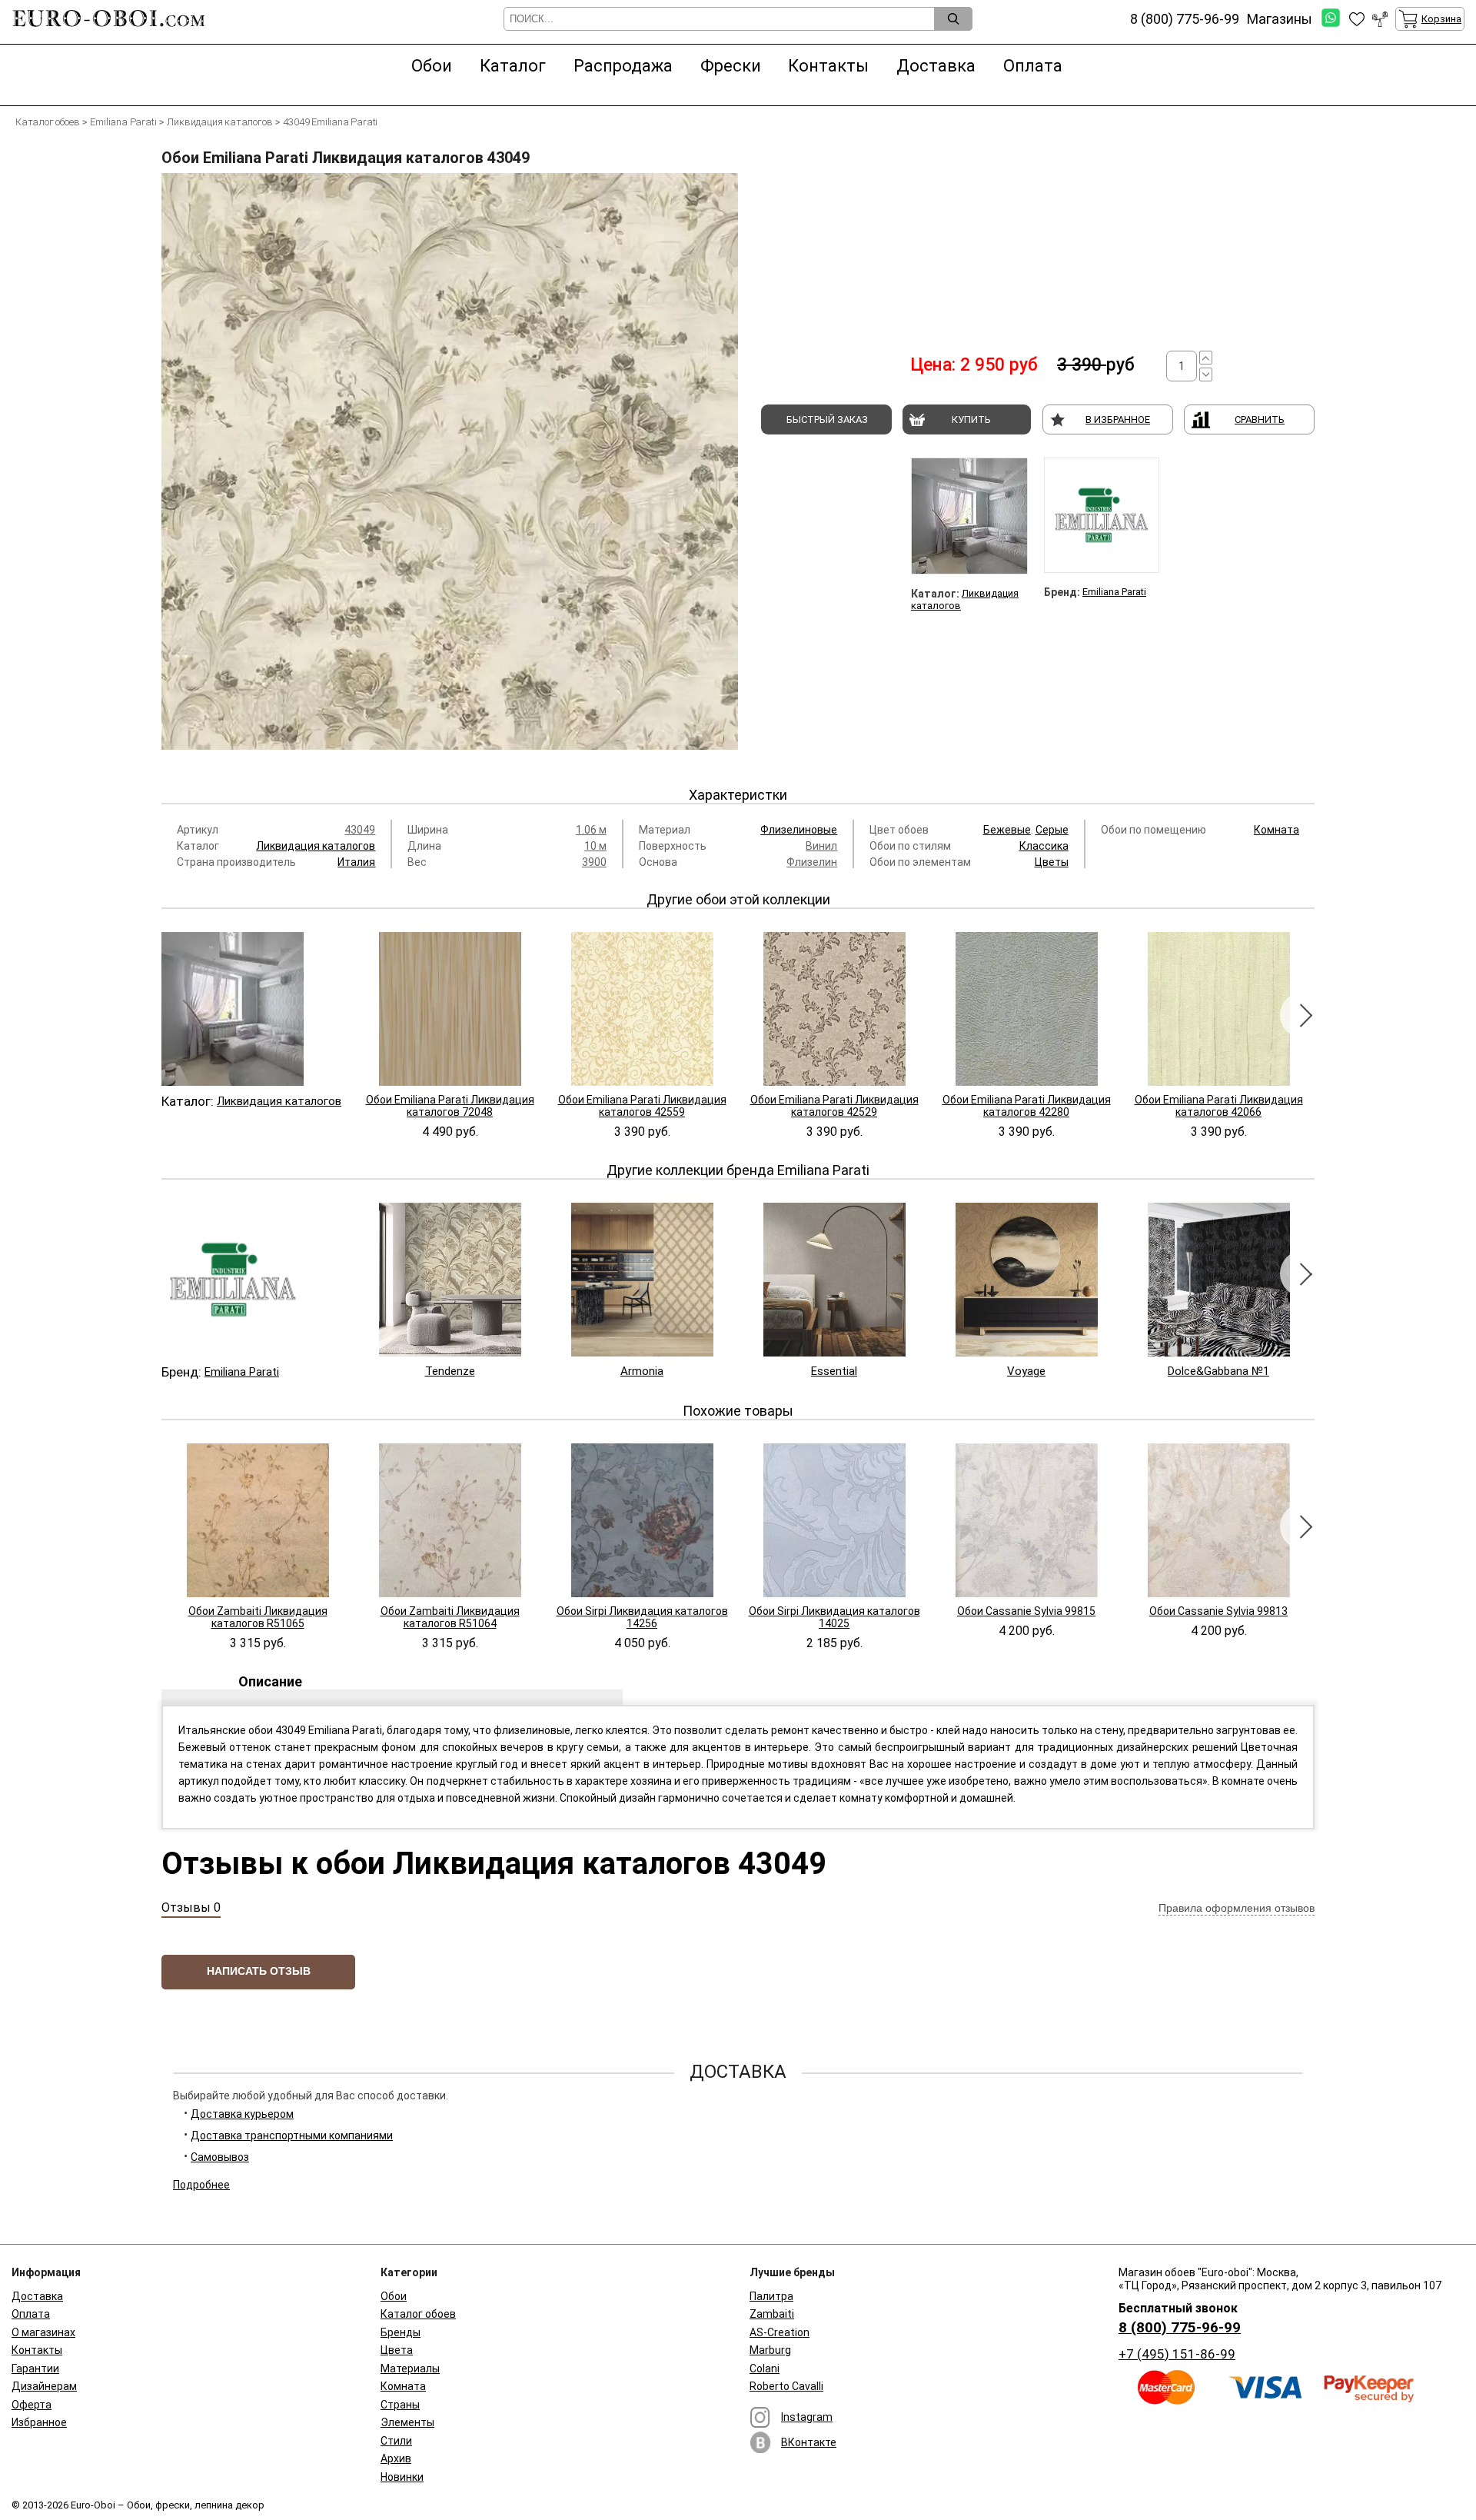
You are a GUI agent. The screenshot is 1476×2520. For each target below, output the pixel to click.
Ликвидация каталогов (316, 846)
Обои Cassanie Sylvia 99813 (1218, 1611)
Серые (1052, 830)
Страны (400, 2405)
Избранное (39, 2422)
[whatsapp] (1331, 19)
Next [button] (1303, 1015)
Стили (396, 2441)
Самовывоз (220, 2157)
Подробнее (201, 2185)
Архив (396, 2458)
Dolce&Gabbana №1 (1218, 1371)
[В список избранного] (1357, 19)
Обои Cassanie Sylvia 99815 (1026, 1611)
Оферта (32, 2405)
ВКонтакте (809, 2442)
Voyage (1026, 1371)
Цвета (397, 2350)
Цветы (1052, 862)
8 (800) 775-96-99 (1180, 2327)
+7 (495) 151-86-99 (1177, 2354)
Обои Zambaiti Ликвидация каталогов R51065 (258, 1617)
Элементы (407, 2422)
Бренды (401, 2332)
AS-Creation (780, 2332)
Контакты (828, 66)
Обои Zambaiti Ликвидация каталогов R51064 (450, 1617)
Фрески (731, 66)
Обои (432, 66)
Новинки (402, 2477)
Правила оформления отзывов (1237, 1908)
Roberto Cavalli (786, 2386)
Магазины (1280, 19)
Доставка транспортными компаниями (292, 2136)
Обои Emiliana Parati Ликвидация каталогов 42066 (1219, 1106)
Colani (765, 2369)
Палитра (771, 2296)
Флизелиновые (799, 830)
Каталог (513, 66)
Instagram (807, 2417)
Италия (356, 862)
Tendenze (450, 1371)
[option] (450, 468)
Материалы (410, 2369)
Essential (834, 1371)
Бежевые (1007, 830)
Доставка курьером (242, 2114)
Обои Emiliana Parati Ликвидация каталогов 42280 (1027, 1106)
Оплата (1033, 66)
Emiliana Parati (1114, 592)
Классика (1044, 846)
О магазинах (43, 2332)
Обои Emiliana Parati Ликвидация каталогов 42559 (642, 1106)
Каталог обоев (418, 2314)
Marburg (770, 2350)
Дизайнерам (44, 2386)
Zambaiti (772, 2314)
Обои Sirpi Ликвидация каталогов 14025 (834, 1617)
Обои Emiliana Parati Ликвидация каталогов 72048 (450, 1106)
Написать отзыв (259, 1971)
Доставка (936, 66)
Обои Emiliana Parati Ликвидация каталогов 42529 (834, 1106)
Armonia (642, 1371)
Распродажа (623, 66)
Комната (1277, 830)
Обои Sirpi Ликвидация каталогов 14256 (642, 1617)
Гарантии (35, 2369)
